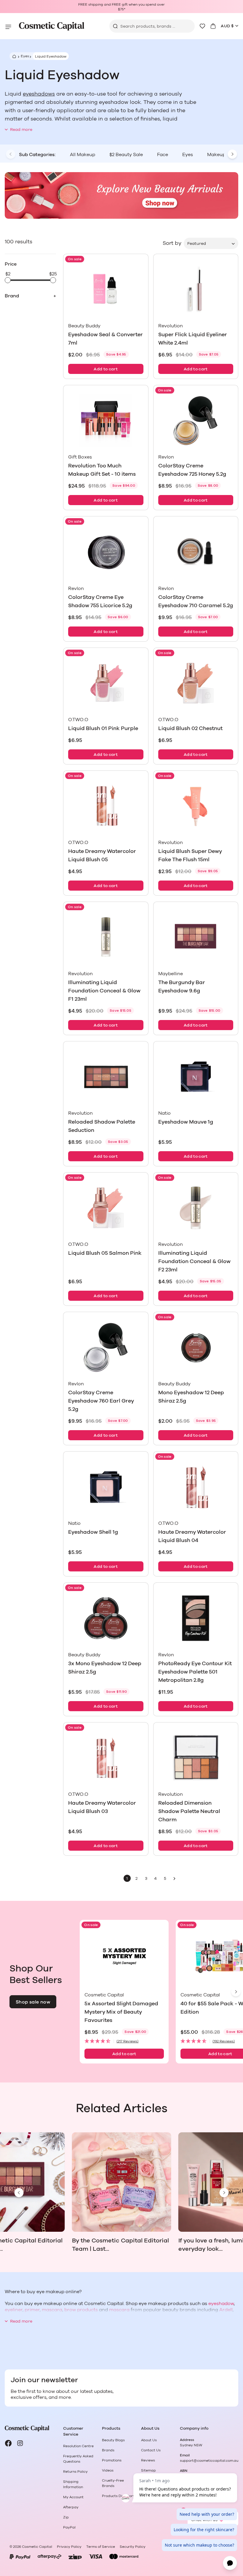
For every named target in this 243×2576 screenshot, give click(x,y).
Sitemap (148, 2470)
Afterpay (71, 2507)
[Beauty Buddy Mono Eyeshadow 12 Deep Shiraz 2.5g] (196, 1347)
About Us (149, 2440)
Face (163, 155)
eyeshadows (39, 94)
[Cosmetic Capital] (52, 26)
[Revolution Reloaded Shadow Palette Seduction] (106, 1077)
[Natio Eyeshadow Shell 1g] (106, 1487)
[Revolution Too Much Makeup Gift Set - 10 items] (106, 421)
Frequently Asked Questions (78, 2459)
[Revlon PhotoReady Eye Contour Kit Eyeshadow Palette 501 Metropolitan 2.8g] (196, 1618)
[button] (124, 2041)
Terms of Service (101, 2547)
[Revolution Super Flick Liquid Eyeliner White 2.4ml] (196, 289)
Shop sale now (33, 2002)
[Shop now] (121, 196)
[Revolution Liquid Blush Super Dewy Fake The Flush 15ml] (196, 806)
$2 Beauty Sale (126, 155)
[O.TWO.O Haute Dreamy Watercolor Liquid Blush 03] (106, 1758)
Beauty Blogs (113, 2440)
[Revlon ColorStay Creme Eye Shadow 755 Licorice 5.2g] (106, 552)
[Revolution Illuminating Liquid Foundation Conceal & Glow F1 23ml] (106, 937)
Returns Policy (75, 2472)
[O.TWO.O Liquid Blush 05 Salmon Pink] (106, 1208)
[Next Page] (175, 1878)
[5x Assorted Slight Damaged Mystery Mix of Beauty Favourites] (124, 1957)
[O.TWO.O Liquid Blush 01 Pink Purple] (106, 683)
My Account (73, 2497)
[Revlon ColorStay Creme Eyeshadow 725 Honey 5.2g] (196, 421)
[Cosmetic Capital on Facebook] (8, 2443)
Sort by (172, 243)
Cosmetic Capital (37, 2547)
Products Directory (118, 2496)
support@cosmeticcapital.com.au (209, 2461)
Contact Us (151, 2450)
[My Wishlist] (202, 26)
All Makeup (83, 155)
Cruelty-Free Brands (113, 2483)
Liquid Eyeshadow (51, 56)
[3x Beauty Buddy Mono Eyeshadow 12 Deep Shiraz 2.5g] (106, 1618)
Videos (108, 2470)
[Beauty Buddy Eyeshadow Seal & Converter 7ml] (106, 289)
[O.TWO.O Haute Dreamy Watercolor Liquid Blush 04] (196, 1487)
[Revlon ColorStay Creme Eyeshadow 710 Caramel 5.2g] (196, 552)
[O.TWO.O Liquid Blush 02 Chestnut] (196, 683)
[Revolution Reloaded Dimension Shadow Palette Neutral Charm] (196, 1758)
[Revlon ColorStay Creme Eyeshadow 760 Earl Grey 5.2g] (106, 1347)
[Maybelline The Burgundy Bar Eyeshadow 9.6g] (196, 937)
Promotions (112, 2460)
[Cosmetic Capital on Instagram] (20, 2443)
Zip (66, 2517)
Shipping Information (73, 2484)
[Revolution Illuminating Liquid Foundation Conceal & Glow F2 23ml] (196, 1208)
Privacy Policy (69, 2547)
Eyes (25, 56)
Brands (108, 2450)
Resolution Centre (78, 2446)
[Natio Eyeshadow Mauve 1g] (196, 1077)
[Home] (13, 56)
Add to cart (106, 369)
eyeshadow (221, 2304)
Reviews (148, 2460)
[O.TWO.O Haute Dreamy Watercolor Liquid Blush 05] (106, 806)
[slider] (8, 280)
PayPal (69, 2527)
